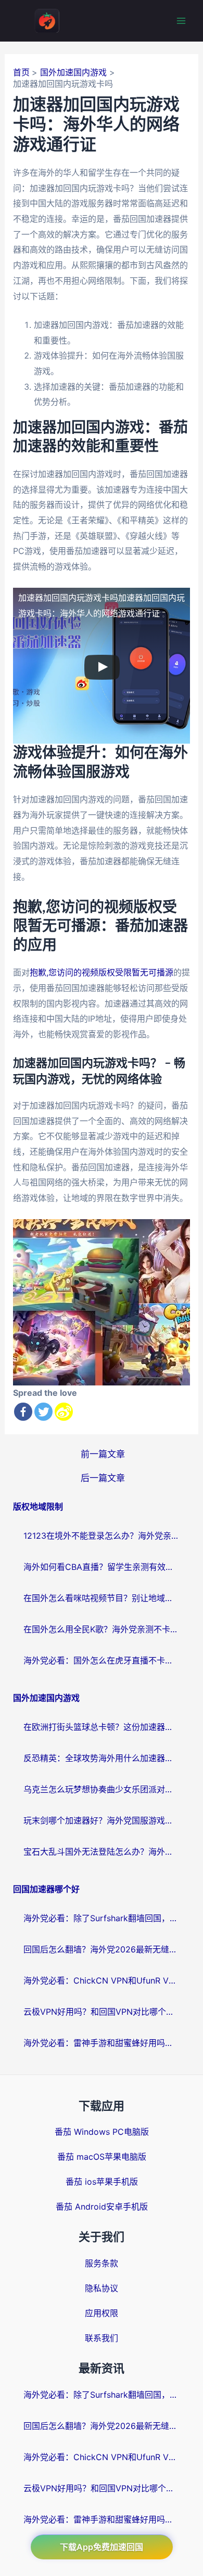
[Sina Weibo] (64, 1412)
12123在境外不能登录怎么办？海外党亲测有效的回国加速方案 (102, 1536)
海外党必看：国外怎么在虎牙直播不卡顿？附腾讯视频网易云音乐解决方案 (102, 1660)
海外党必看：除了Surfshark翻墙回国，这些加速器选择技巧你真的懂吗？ (102, 1918)
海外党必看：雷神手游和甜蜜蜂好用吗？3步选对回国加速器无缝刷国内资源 (102, 2043)
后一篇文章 (103, 1478)
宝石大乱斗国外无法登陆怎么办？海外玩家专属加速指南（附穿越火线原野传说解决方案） (102, 1852)
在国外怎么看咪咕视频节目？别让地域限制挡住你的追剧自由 (102, 1598)
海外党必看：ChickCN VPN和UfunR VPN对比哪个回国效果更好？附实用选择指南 (102, 1980)
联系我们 (102, 2338)
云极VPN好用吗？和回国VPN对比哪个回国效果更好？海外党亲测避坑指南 (102, 2012)
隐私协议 (102, 2288)
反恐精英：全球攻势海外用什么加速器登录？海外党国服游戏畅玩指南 (102, 1758)
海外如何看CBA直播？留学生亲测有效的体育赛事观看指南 (102, 1567)
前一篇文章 (103, 1454)
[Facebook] (23, 1412)
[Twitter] (43, 1412)
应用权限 (102, 2313)
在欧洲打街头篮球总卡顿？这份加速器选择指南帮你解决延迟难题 (102, 1727)
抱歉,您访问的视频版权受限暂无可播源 (102, 972)
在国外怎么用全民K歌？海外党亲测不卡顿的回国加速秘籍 (102, 1629)
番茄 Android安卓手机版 (102, 2207)
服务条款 (102, 2263)
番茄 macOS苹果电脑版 (102, 2157)
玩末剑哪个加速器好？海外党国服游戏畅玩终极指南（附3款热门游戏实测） (102, 1820)
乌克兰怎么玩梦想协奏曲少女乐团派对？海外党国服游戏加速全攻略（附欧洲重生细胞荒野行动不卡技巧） (102, 1789)
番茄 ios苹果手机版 (102, 2182)
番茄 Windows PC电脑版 (102, 2132)
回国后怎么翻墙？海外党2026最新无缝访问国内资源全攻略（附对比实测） (102, 1949)
